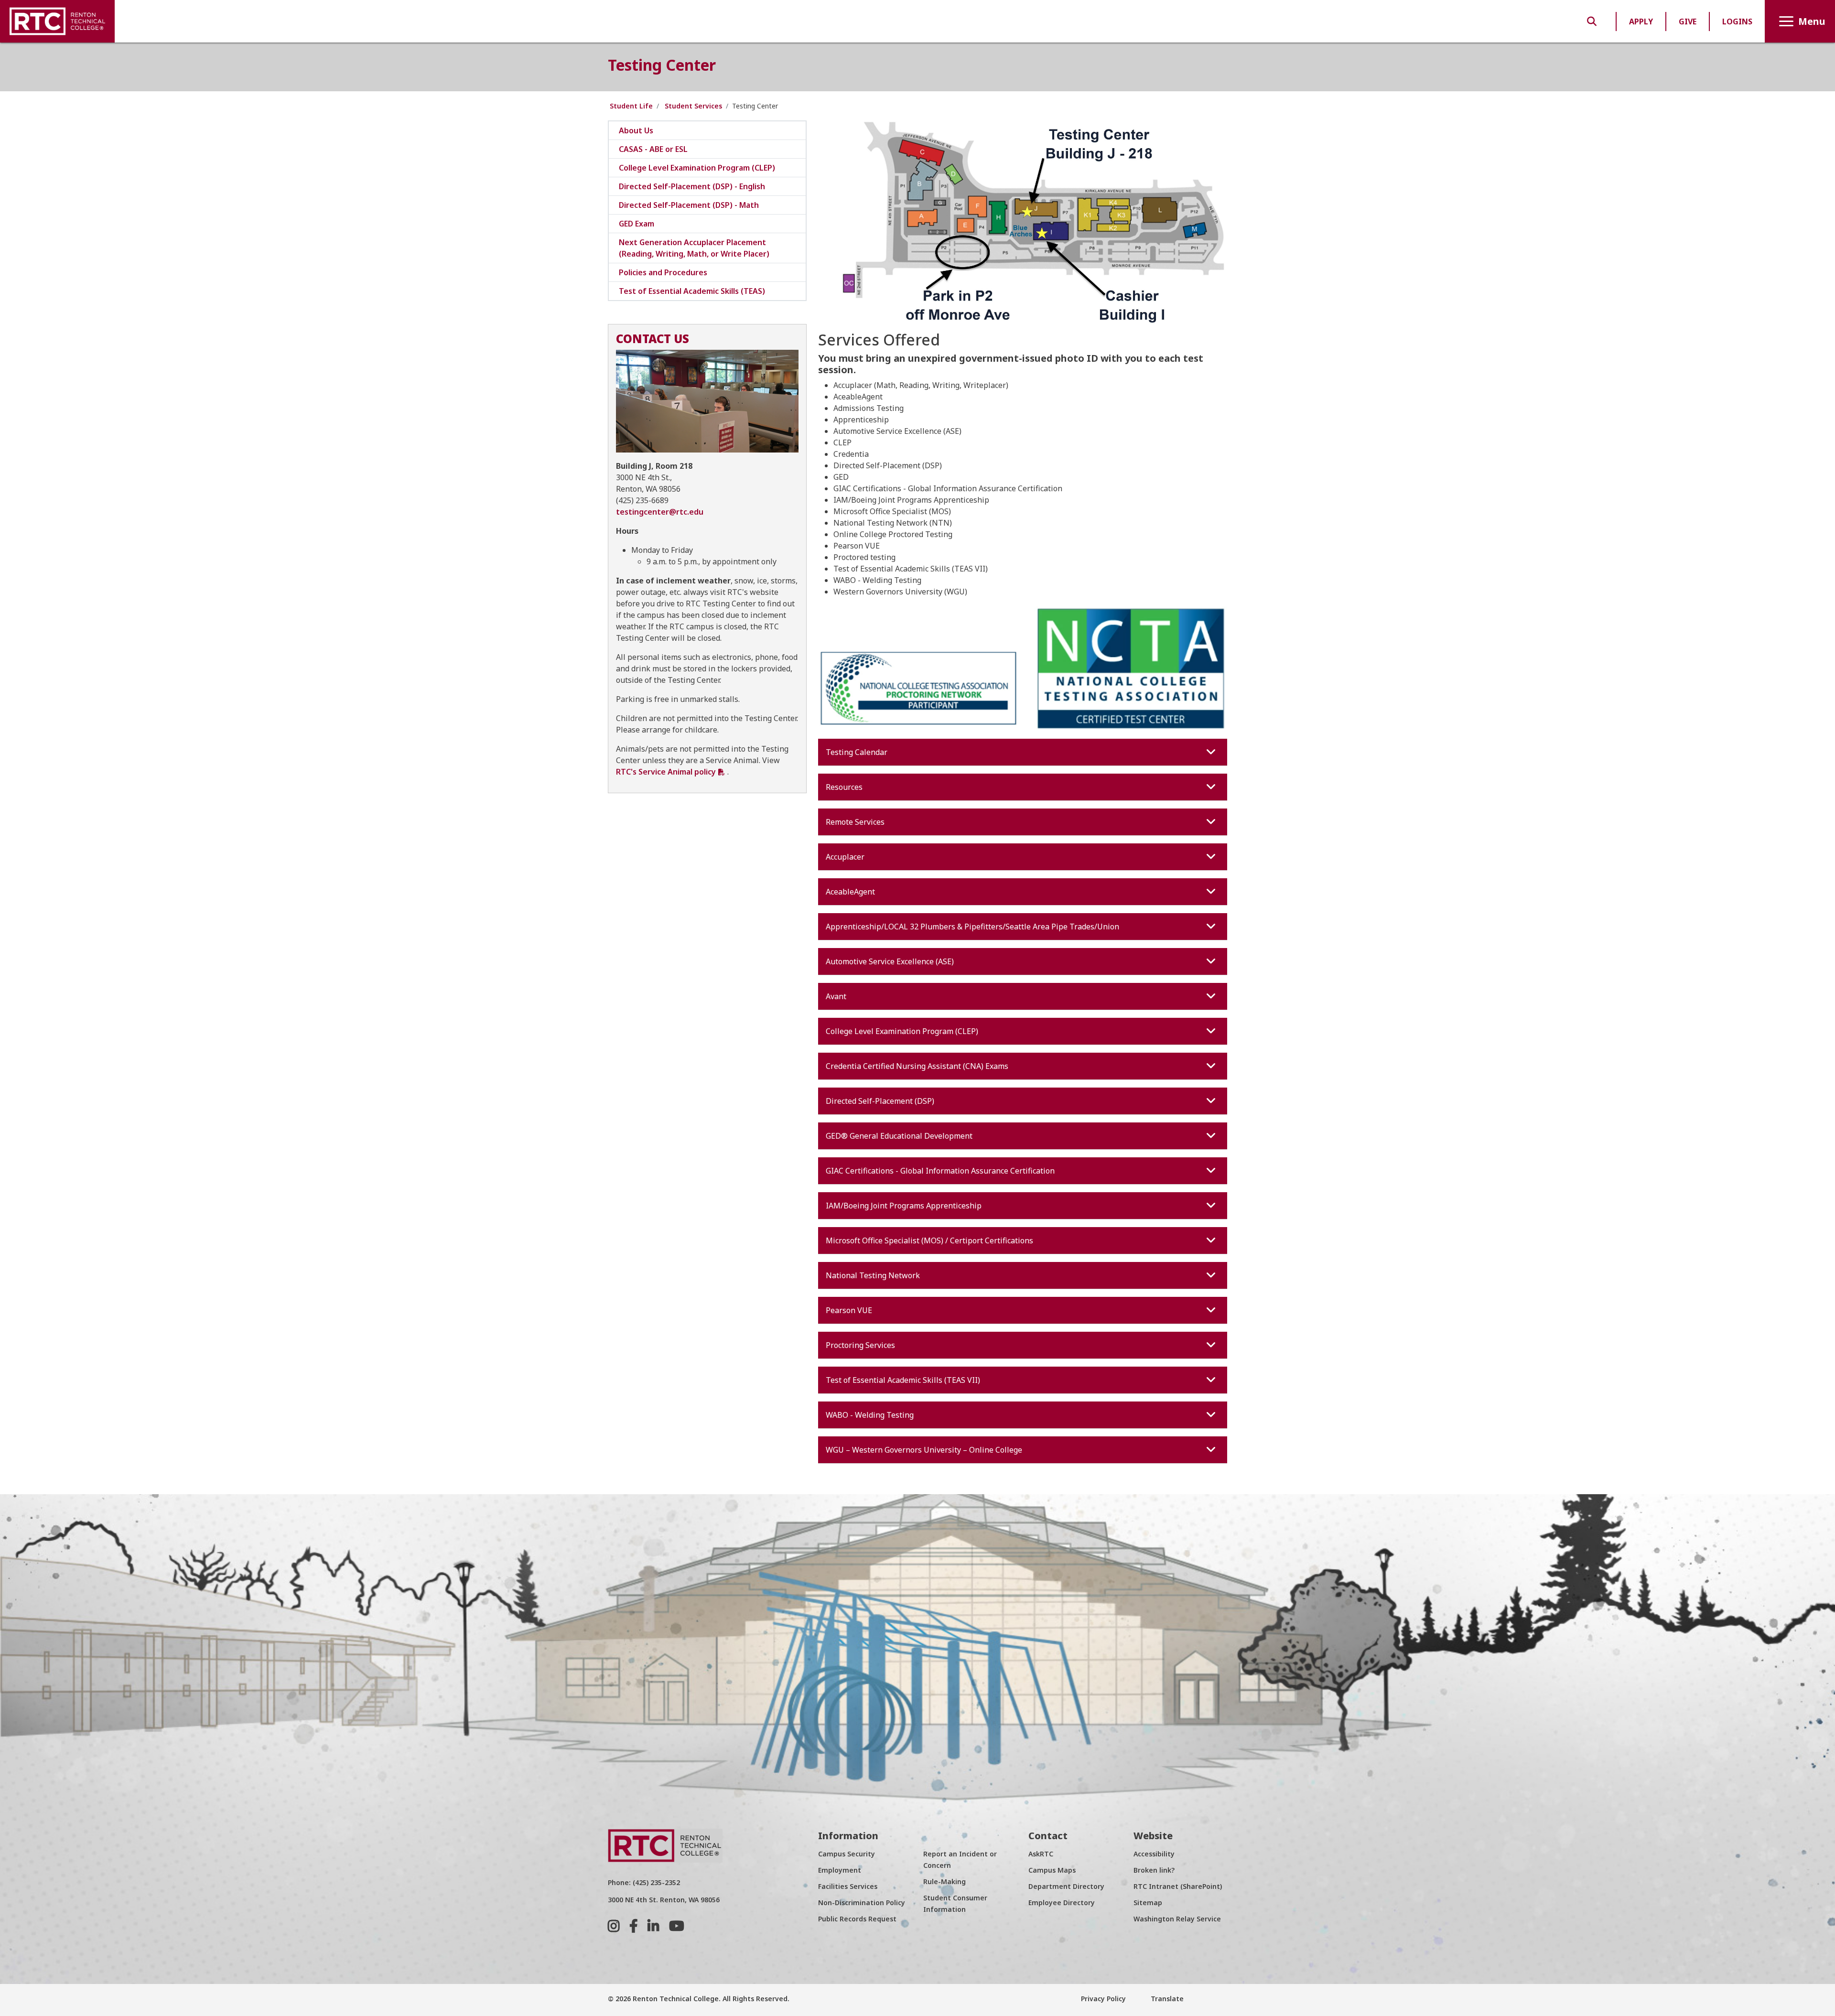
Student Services (693, 106)
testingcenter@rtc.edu (660, 512)
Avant (836, 996)
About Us (636, 130)
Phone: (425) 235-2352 (644, 1882)
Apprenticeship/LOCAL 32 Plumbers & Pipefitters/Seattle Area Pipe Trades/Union (972, 927)
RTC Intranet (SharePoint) (1178, 1886)
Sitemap (1148, 1903)
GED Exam (637, 224)
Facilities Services (848, 1886)
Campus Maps (1052, 1870)
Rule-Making (944, 1881)
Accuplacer (845, 857)
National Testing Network (873, 1275)
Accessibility (1154, 1854)
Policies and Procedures (663, 272)
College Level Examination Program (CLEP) (902, 1031)
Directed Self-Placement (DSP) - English (692, 186)
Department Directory (1066, 1886)
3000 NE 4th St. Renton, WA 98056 (664, 1900)
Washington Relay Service (1177, 1919)
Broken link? (1154, 1870)
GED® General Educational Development (899, 1136)
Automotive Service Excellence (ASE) (890, 961)
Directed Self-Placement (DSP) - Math (689, 205)
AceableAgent (850, 892)
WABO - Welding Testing (870, 1415)
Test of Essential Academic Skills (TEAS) (692, 291)
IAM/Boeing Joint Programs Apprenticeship (904, 1206)
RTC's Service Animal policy (666, 772)
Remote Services (855, 822)
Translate (1166, 1999)
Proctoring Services (860, 1345)
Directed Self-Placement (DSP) (880, 1101)
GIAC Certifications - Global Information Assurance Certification (940, 1171)
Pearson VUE (849, 1310)
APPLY (1641, 22)
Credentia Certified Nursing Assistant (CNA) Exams (917, 1066)
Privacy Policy (1103, 1999)
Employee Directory (1062, 1903)
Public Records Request (857, 1919)
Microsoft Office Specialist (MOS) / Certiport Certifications (929, 1240)
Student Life (631, 106)
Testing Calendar (857, 752)
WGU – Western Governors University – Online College (924, 1450)
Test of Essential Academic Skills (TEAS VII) (903, 1380)
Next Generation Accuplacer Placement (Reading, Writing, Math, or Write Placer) (694, 248)
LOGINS (1737, 22)
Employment (840, 1870)
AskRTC (1041, 1854)
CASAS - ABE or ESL (653, 149)
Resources (844, 787)
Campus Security (847, 1854)
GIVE (1688, 22)
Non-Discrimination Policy (862, 1903)
